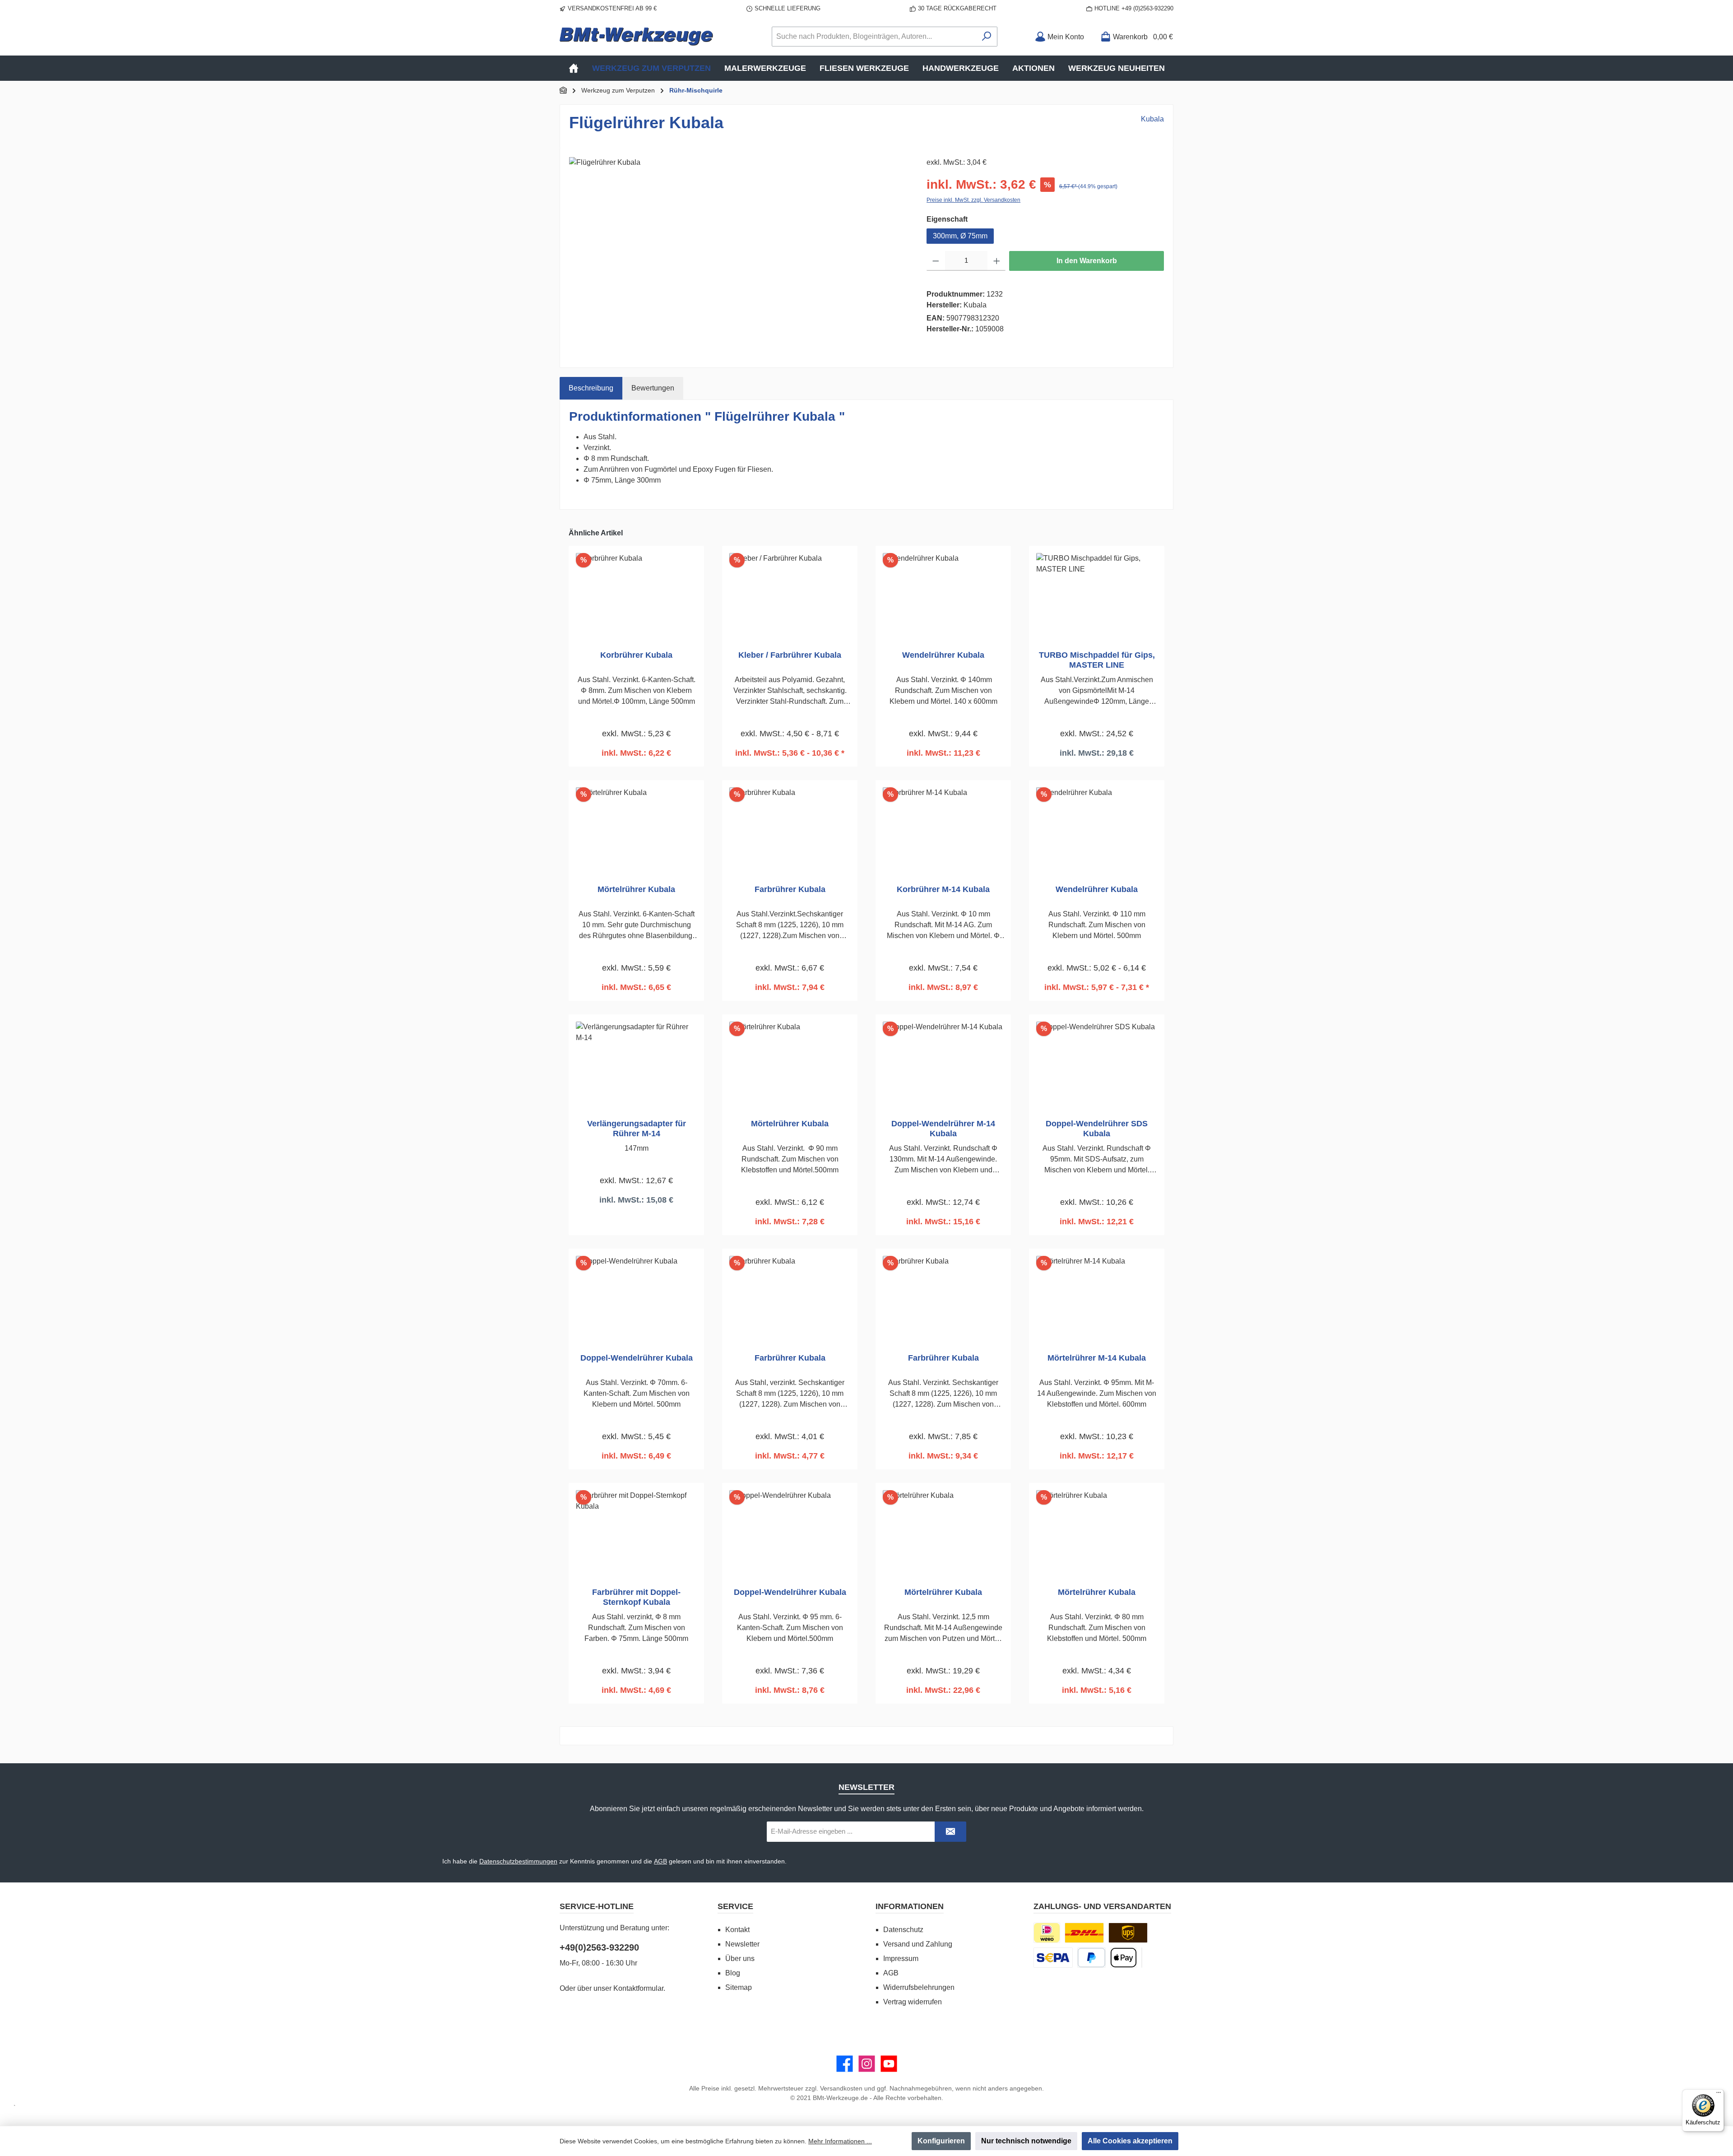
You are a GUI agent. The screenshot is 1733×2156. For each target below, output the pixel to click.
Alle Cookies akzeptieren (1130, 2141)
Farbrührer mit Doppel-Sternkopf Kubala (636, 1597)
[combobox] (874, 37)
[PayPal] (1091, 1958)
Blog (733, 1973)
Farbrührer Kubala (790, 889)
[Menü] (1719, 2095)
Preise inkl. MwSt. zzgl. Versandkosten (973, 200)
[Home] (574, 68)
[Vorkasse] (1053, 1958)
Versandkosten (841, 2088)
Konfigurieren (941, 2141)
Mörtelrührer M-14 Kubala (1097, 1358)
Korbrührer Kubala (636, 655)
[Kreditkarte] (1142, 1958)
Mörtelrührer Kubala (636, 889)
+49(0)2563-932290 (599, 1947)
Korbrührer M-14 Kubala (943, 889)
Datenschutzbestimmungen (518, 1861)
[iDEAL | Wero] (1047, 1933)
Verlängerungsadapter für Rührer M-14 (637, 1129)
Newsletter (742, 1944)
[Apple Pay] (1124, 1958)
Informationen (910, 1906)
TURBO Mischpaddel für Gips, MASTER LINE (1097, 660)
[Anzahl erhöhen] (997, 261)
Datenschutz (903, 1930)
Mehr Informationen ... (840, 2141)
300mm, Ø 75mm (960, 236)
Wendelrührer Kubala (943, 655)
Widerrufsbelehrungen (919, 1987)
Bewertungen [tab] (653, 388)
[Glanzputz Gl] (739, 254)
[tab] (591, 388)
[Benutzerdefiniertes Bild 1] (1084, 1933)
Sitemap (739, 1987)
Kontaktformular (638, 1988)
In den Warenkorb (1087, 261)
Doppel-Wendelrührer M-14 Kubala (943, 1129)
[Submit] (950, 1832)
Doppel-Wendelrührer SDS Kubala (1097, 1129)
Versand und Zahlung (918, 1944)
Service (735, 1906)
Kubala (1152, 119)
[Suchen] (987, 37)
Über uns (740, 1959)
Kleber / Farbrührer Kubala (790, 655)
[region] (739, 254)
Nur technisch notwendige (1026, 2141)
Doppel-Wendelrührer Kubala (637, 1358)
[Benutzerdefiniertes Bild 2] (1128, 1933)
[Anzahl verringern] (936, 261)
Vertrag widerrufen (913, 2002)
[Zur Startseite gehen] (636, 36)
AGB (660, 1861)
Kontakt (737, 1930)
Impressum (901, 1959)
